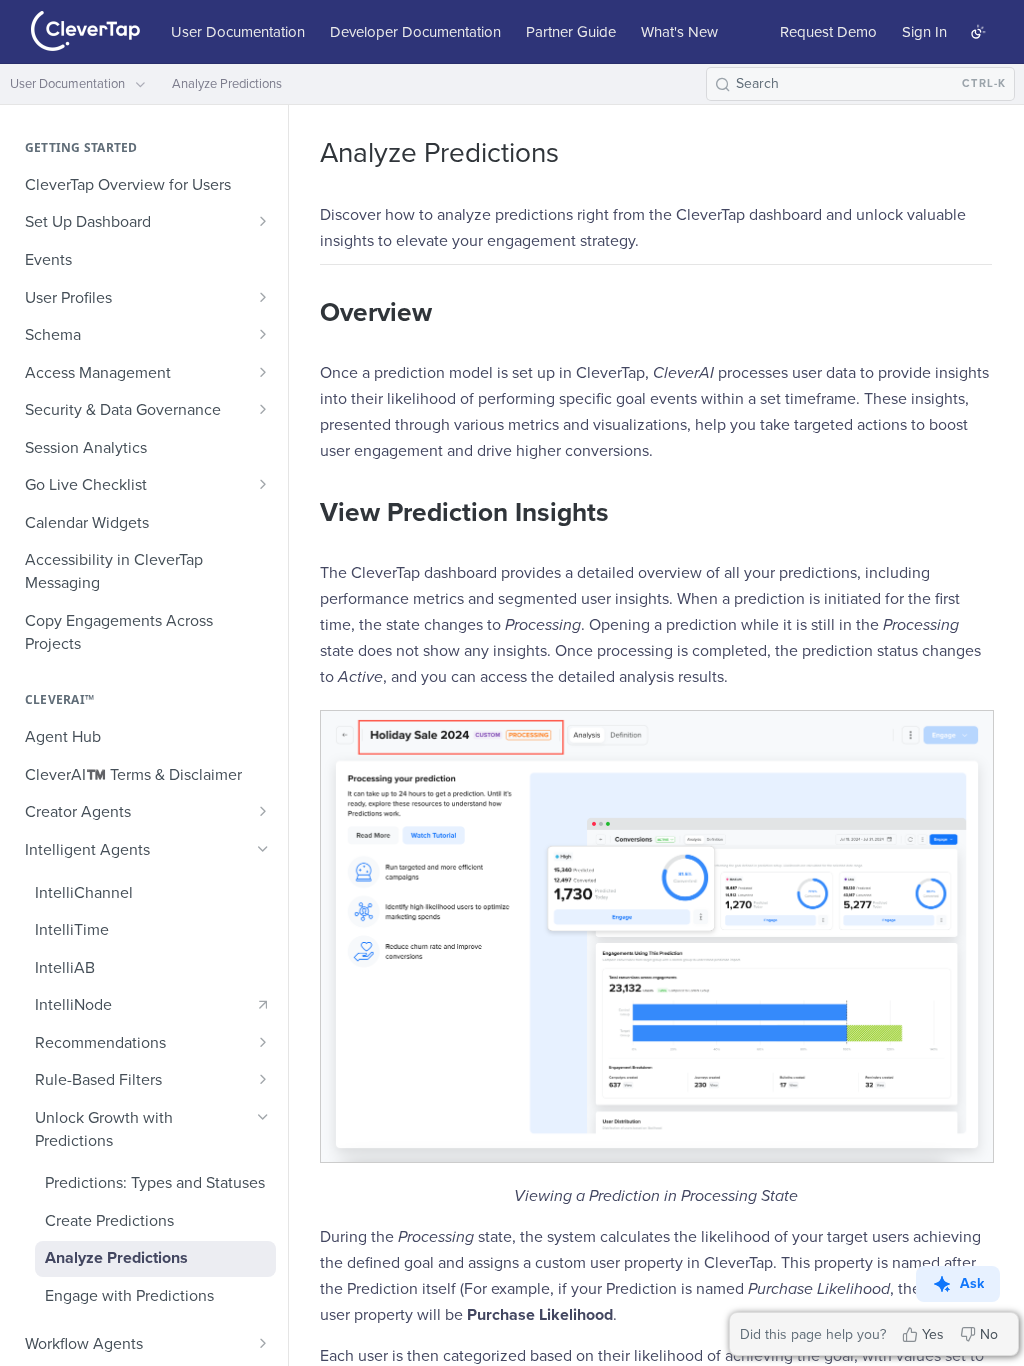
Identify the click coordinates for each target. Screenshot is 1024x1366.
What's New (679, 32)
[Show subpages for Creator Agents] (263, 811)
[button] (656, 936)
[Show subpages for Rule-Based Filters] (263, 1079)
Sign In (924, 32)
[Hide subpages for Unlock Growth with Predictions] (263, 1117)
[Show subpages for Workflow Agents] (263, 1343)
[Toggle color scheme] (978, 32)
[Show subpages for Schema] (263, 334)
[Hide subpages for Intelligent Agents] (263, 849)
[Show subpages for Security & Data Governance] (263, 409)
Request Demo (828, 32)
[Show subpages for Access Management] (263, 372)
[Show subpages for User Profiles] (263, 297)
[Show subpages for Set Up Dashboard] (263, 221)
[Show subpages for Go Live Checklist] (263, 484)
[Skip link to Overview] (306, 313)
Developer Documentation (415, 32)
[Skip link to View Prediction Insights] (306, 513)
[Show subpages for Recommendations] (263, 1042)
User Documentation (238, 32)
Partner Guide (571, 32)
